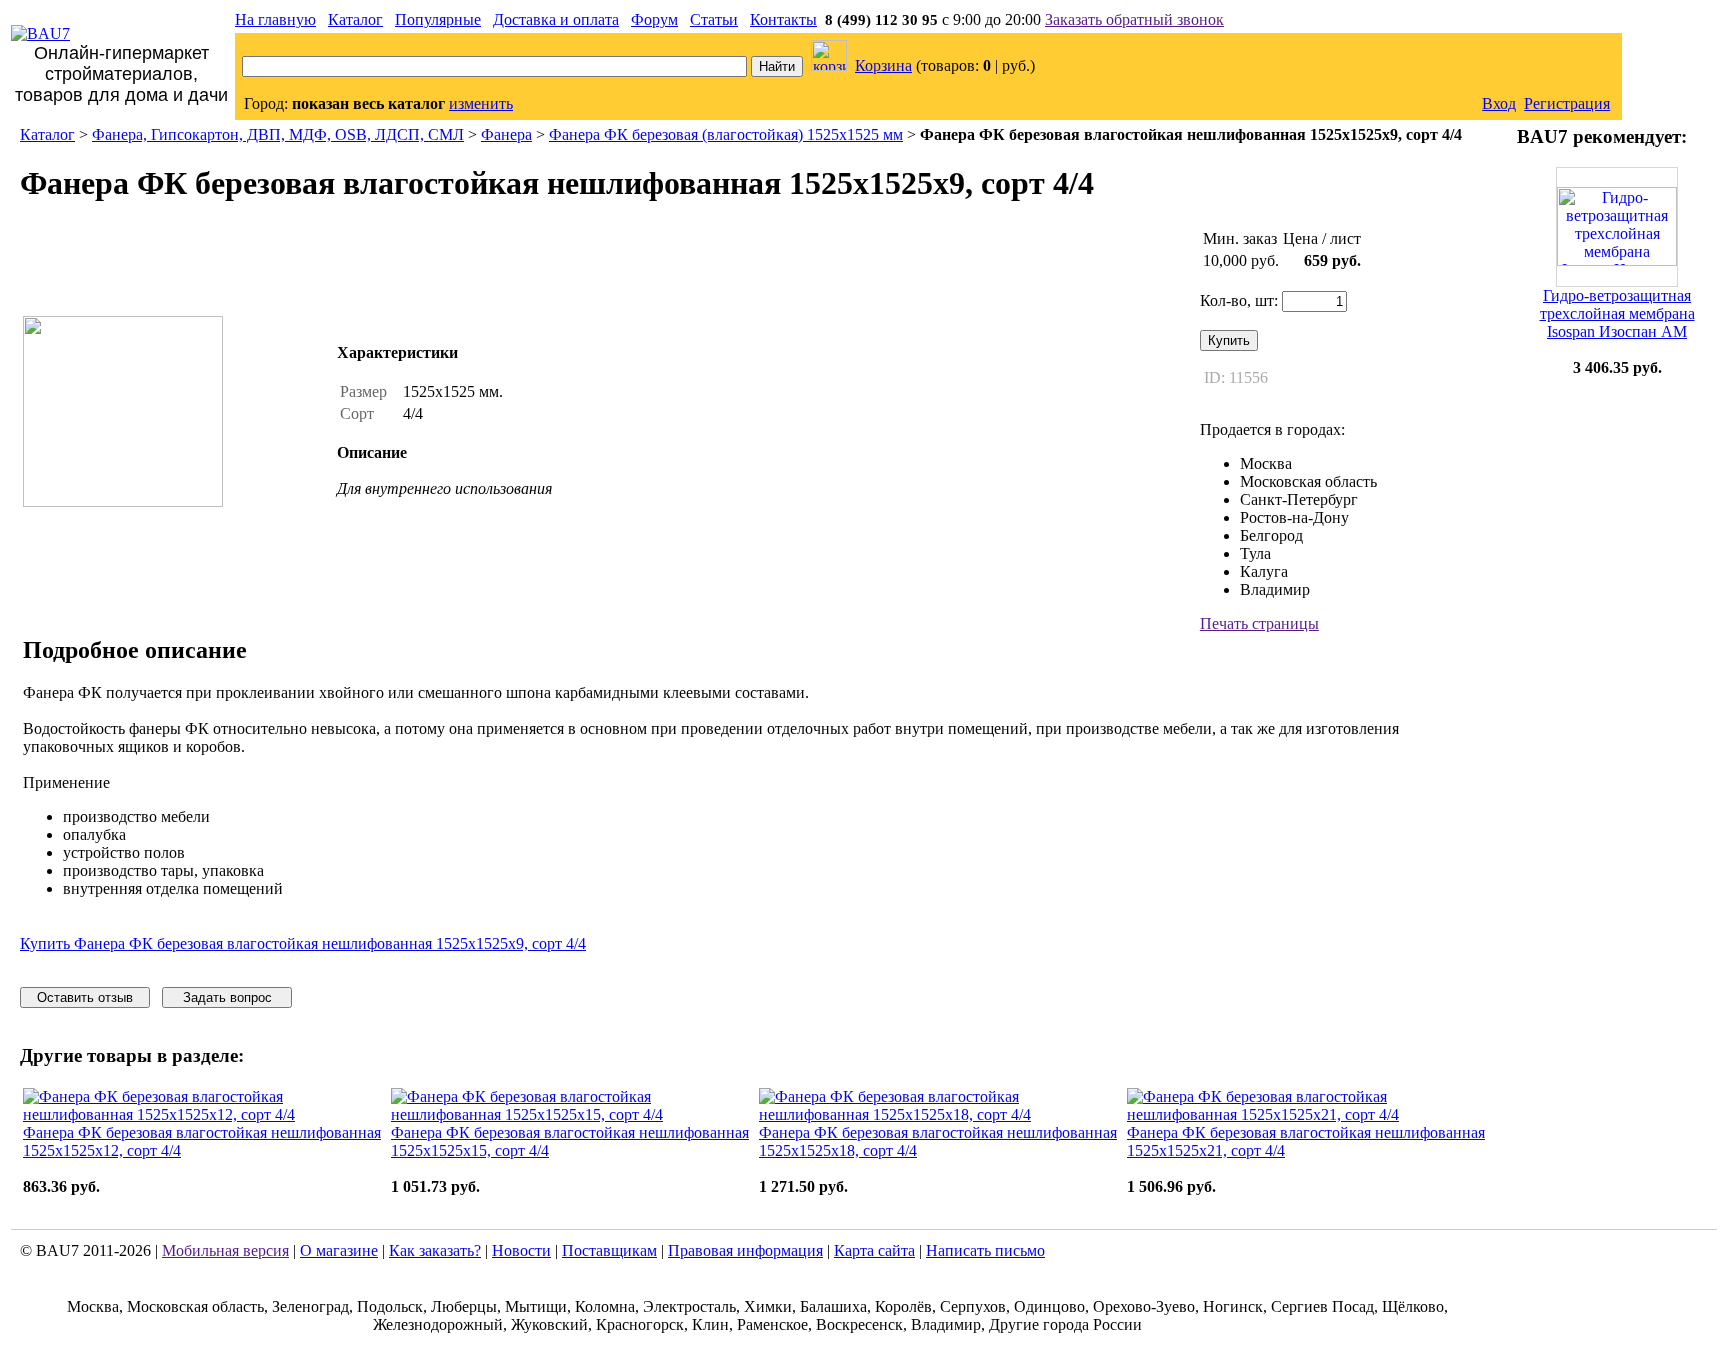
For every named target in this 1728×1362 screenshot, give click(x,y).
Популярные (438, 19)
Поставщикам (609, 1250)
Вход (1499, 103)
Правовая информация (745, 1250)
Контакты (783, 19)
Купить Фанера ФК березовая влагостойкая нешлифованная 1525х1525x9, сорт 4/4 (303, 943)
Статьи (714, 19)
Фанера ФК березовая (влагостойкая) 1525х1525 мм (726, 134)
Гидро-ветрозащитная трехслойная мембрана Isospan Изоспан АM (1617, 313)
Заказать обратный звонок (1134, 19)
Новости (521, 1250)
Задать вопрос (227, 997)
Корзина (883, 65)
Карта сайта (874, 1250)
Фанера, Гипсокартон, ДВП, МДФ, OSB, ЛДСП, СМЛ (278, 134)
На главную (275, 19)
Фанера (506, 134)
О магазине (339, 1250)
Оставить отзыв (85, 997)
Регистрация (1567, 103)
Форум (654, 19)
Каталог (355, 19)
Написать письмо (985, 1250)
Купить (1229, 340)
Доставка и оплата (556, 19)
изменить (481, 103)
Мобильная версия (225, 1250)
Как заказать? (435, 1250)
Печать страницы (1259, 623)
